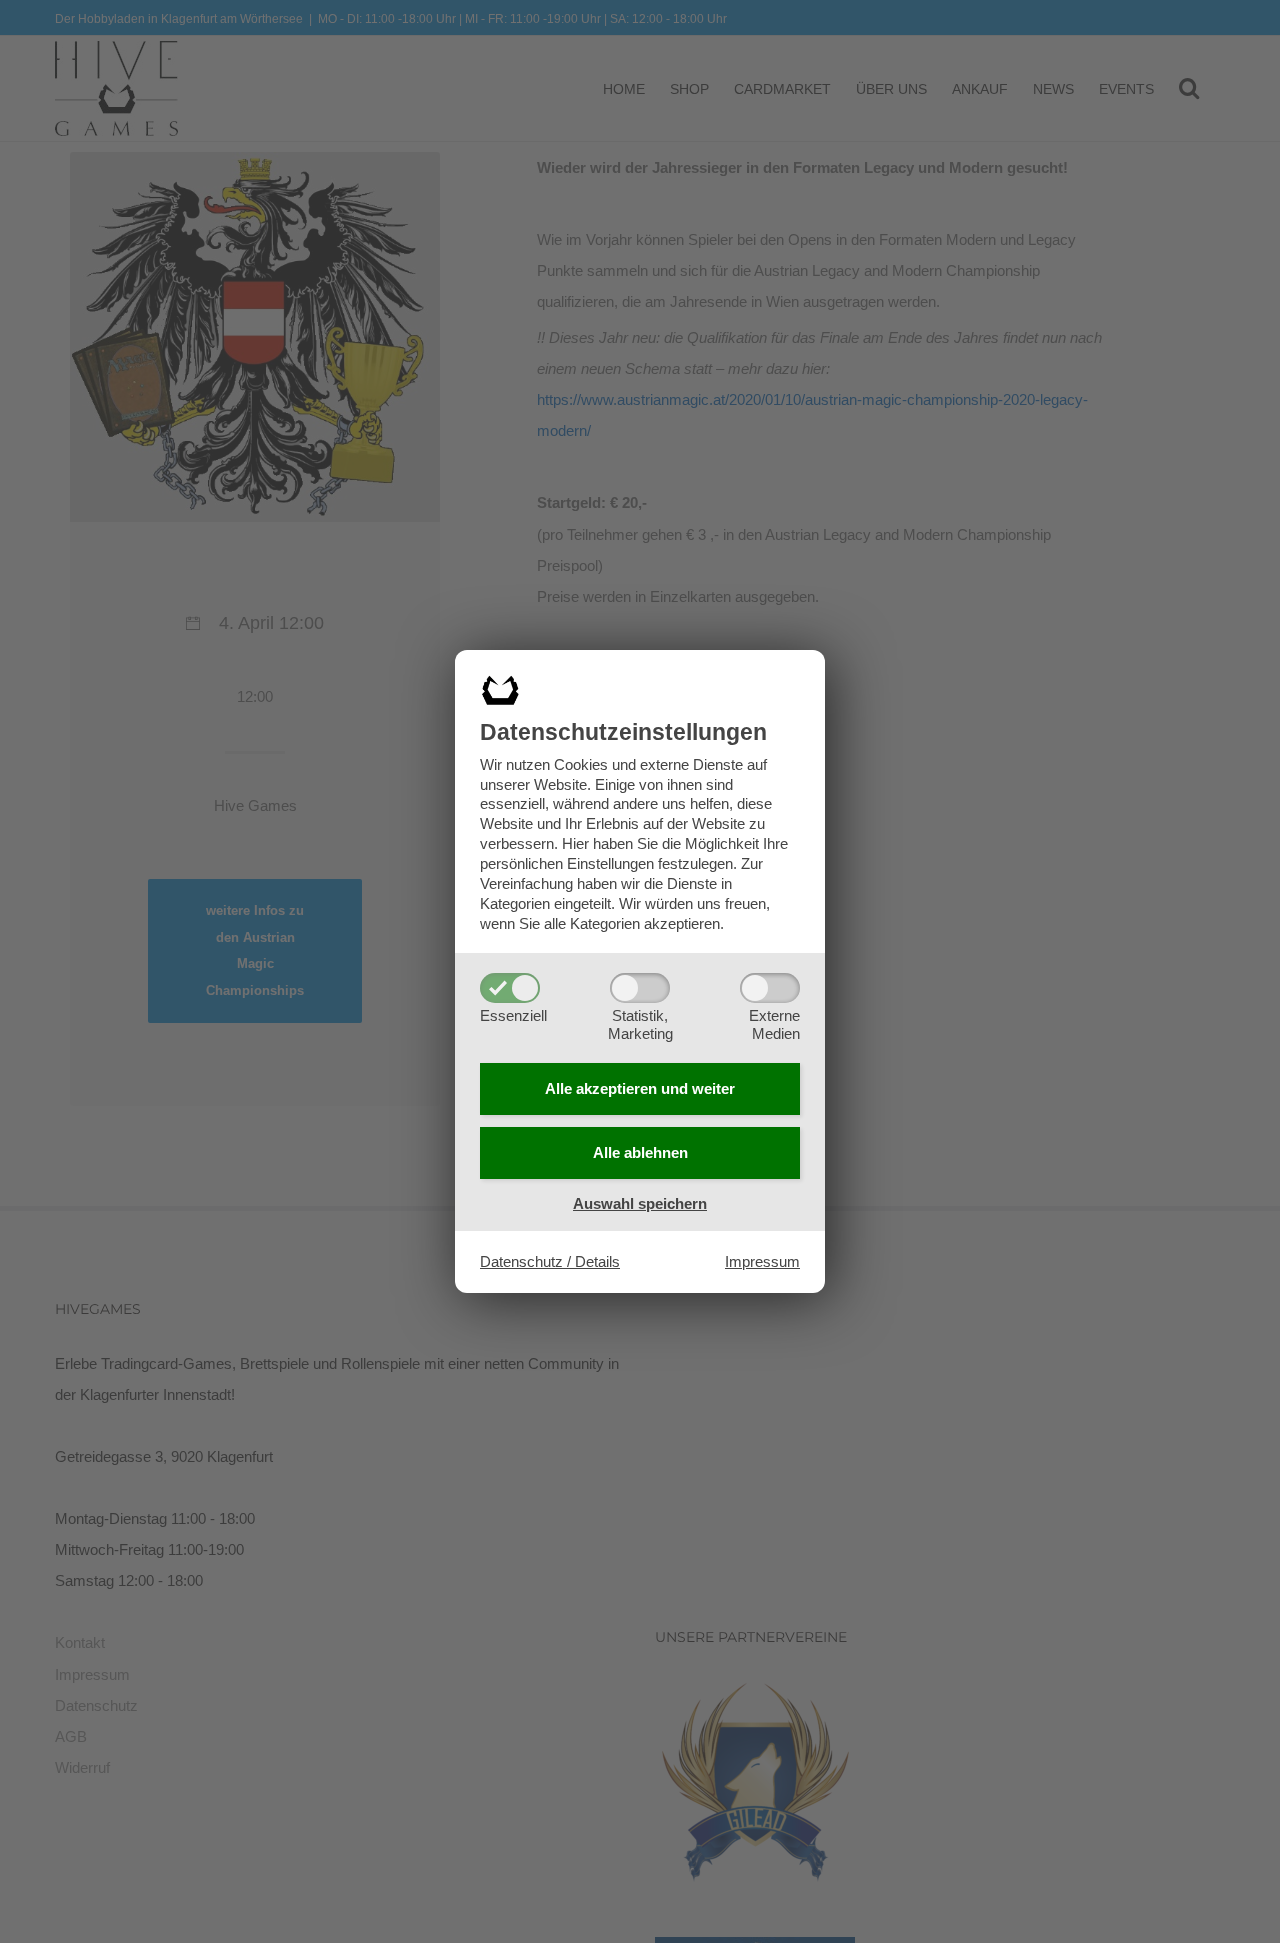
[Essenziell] (510, 988)
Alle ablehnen (640, 1152)
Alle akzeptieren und (640, 1088)
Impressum (762, 1261)
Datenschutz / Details (550, 1261)
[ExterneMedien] (770, 988)
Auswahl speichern (640, 1203)
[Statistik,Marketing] (640, 988)
